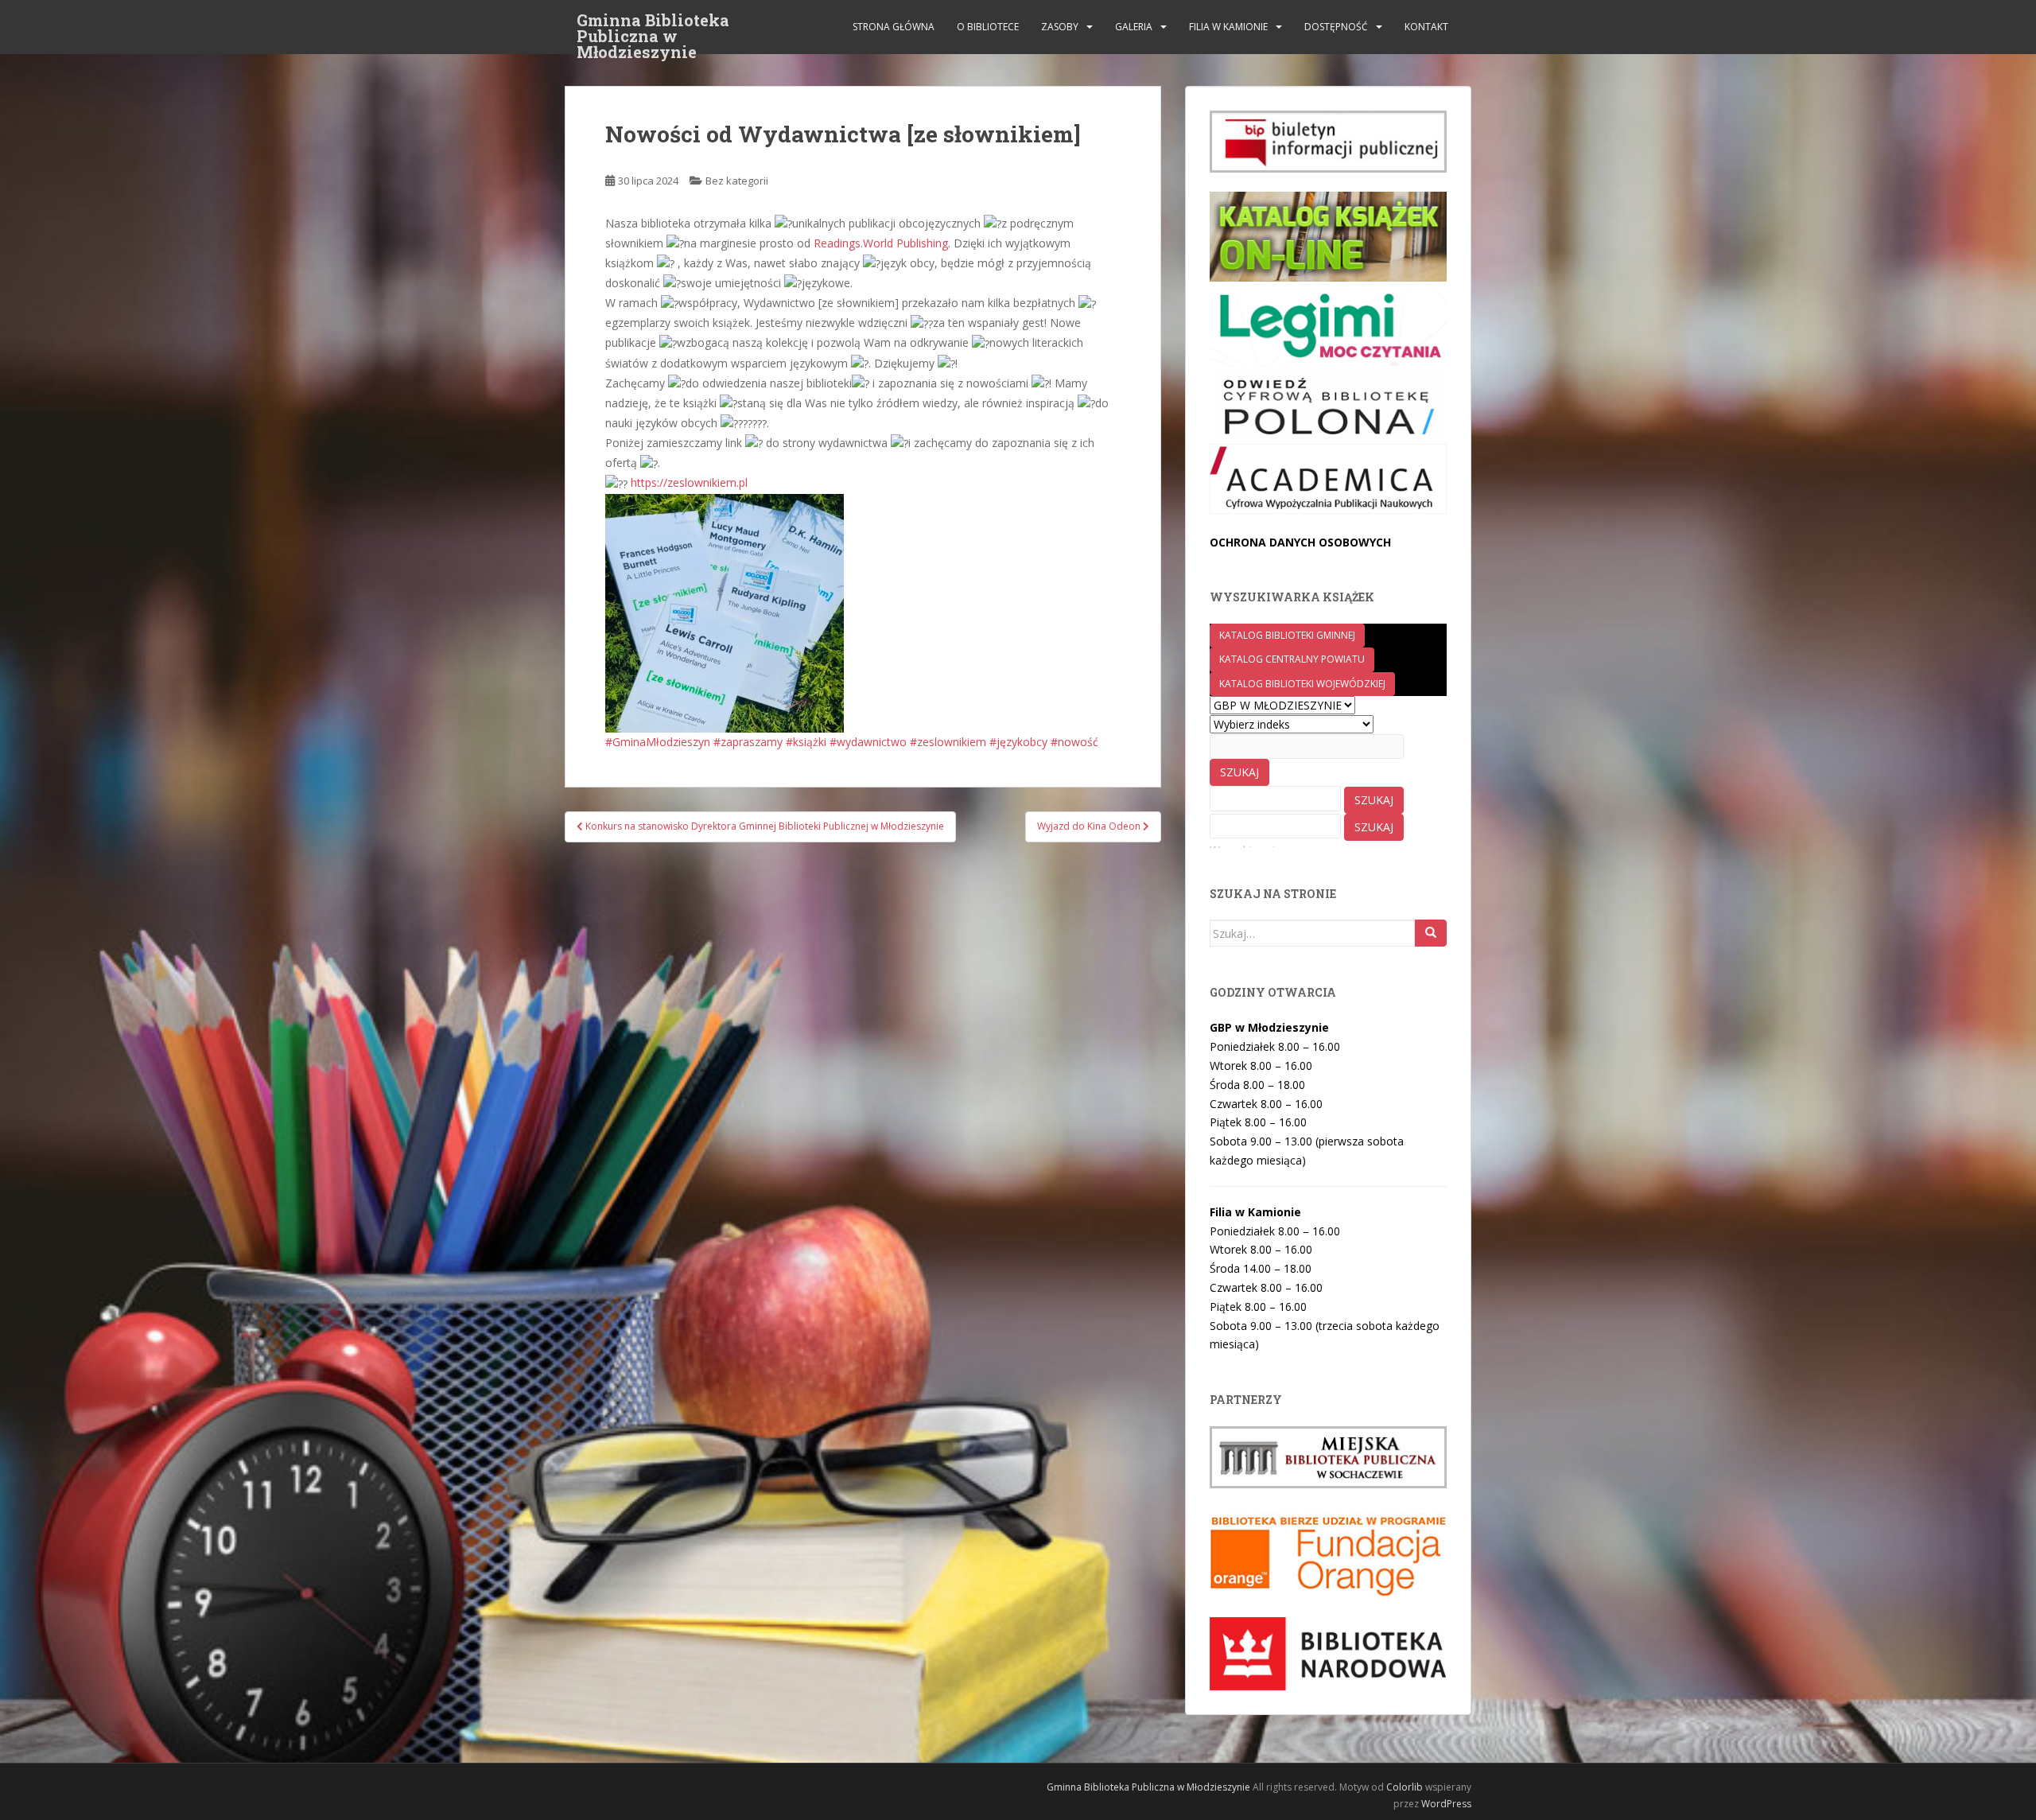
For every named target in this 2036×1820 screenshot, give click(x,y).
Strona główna (894, 27)
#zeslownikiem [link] (948, 742)
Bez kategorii (737, 181)
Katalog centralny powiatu (1292, 659)
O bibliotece (988, 27)
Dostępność (1336, 27)
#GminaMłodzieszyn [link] (658, 742)
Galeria (1134, 27)
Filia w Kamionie (1228, 27)
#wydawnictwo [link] (868, 742)
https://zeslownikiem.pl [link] (689, 482)
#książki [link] (806, 742)
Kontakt (1426, 27)
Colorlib (1405, 1787)
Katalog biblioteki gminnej (1287, 635)
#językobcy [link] (1018, 742)
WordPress (1446, 1804)
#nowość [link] (1074, 742)
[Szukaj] (1431, 933)
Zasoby (1060, 27)
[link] (881, 243)
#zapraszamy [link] (748, 742)
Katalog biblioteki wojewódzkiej (1302, 684)
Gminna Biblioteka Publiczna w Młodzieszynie (653, 25)
